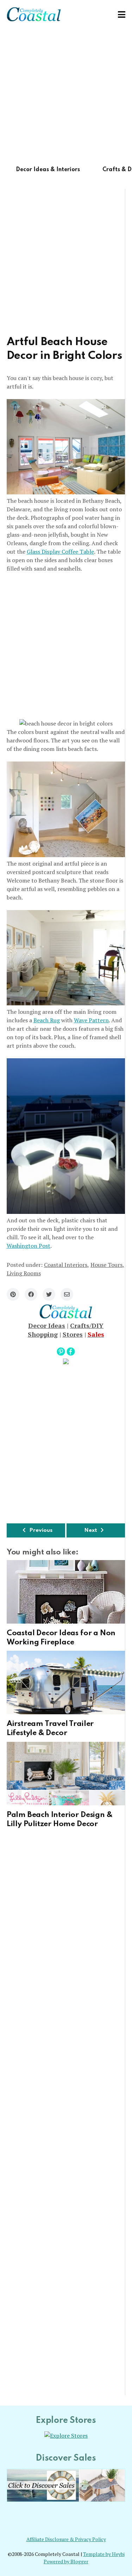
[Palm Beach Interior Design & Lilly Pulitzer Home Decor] (66, 1774)
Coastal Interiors (66, 1265)
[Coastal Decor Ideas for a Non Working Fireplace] (66, 1592)
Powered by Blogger (66, 2562)
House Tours (106, 1265)
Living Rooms (24, 1273)
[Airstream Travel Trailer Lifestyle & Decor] (66, 1683)
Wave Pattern (91, 1020)
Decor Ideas (47, 1325)
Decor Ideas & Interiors (48, 170)
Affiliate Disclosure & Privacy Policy (66, 2539)
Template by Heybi (104, 2554)
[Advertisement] (66, 95)
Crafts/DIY (87, 1325)
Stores (73, 1334)
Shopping (43, 1334)
